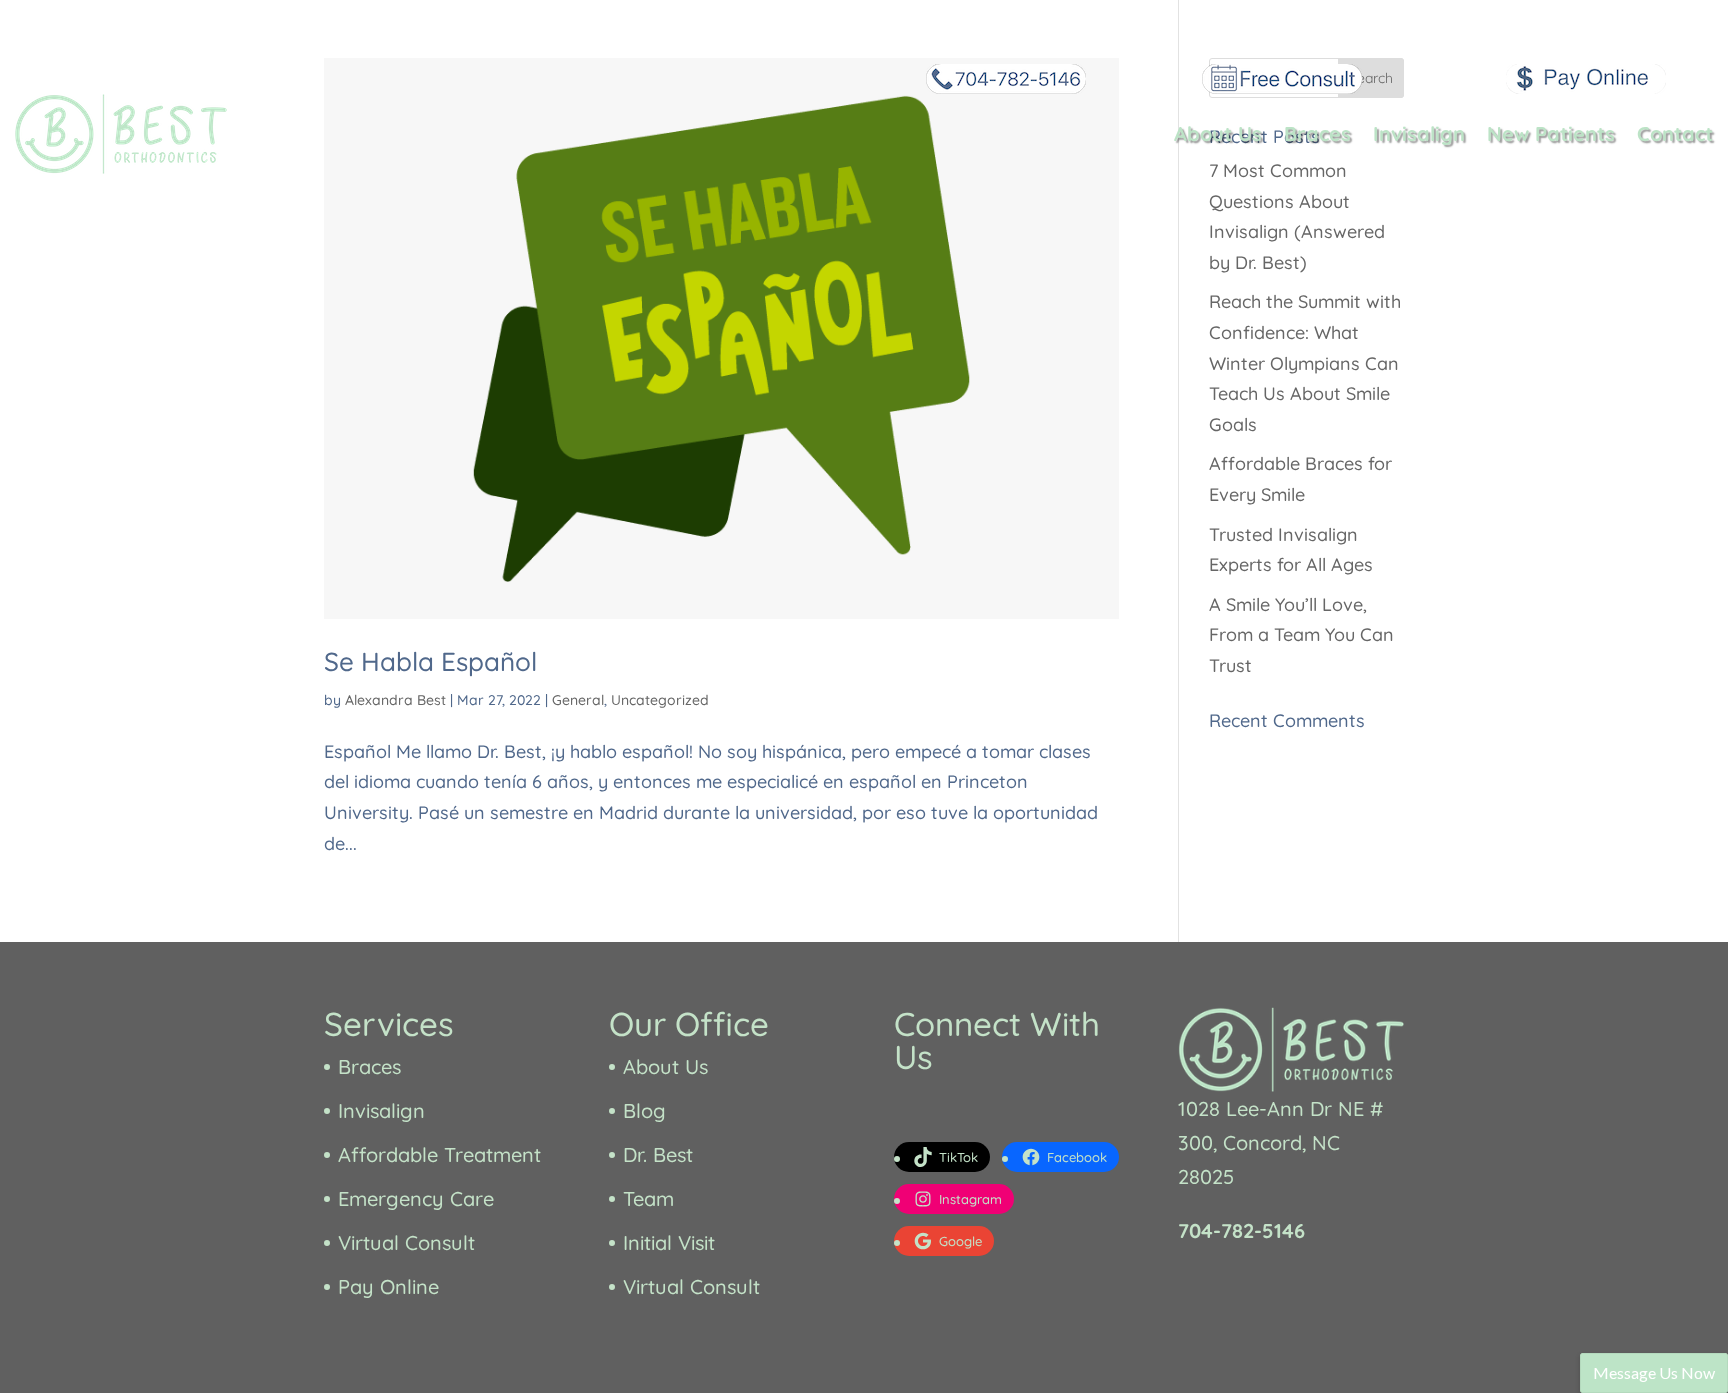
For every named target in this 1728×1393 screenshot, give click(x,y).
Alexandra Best (395, 700)
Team (648, 1198)
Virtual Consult (406, 1242)
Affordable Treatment (439, 1154)
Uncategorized (660, 700)
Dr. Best (658, 1154)
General (578, 700)
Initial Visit (669, 1242)
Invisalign (1419, 133)
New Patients (1551, 133)
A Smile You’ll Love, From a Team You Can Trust (1301, 635)
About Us (1218, 133)
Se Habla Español (430, 661)
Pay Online (388, 1286)
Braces (1317, 133)
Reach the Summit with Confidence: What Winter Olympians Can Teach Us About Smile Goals (1305, 362)
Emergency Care (416, 1198)
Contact (1675, 133)
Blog (644, 1110)
